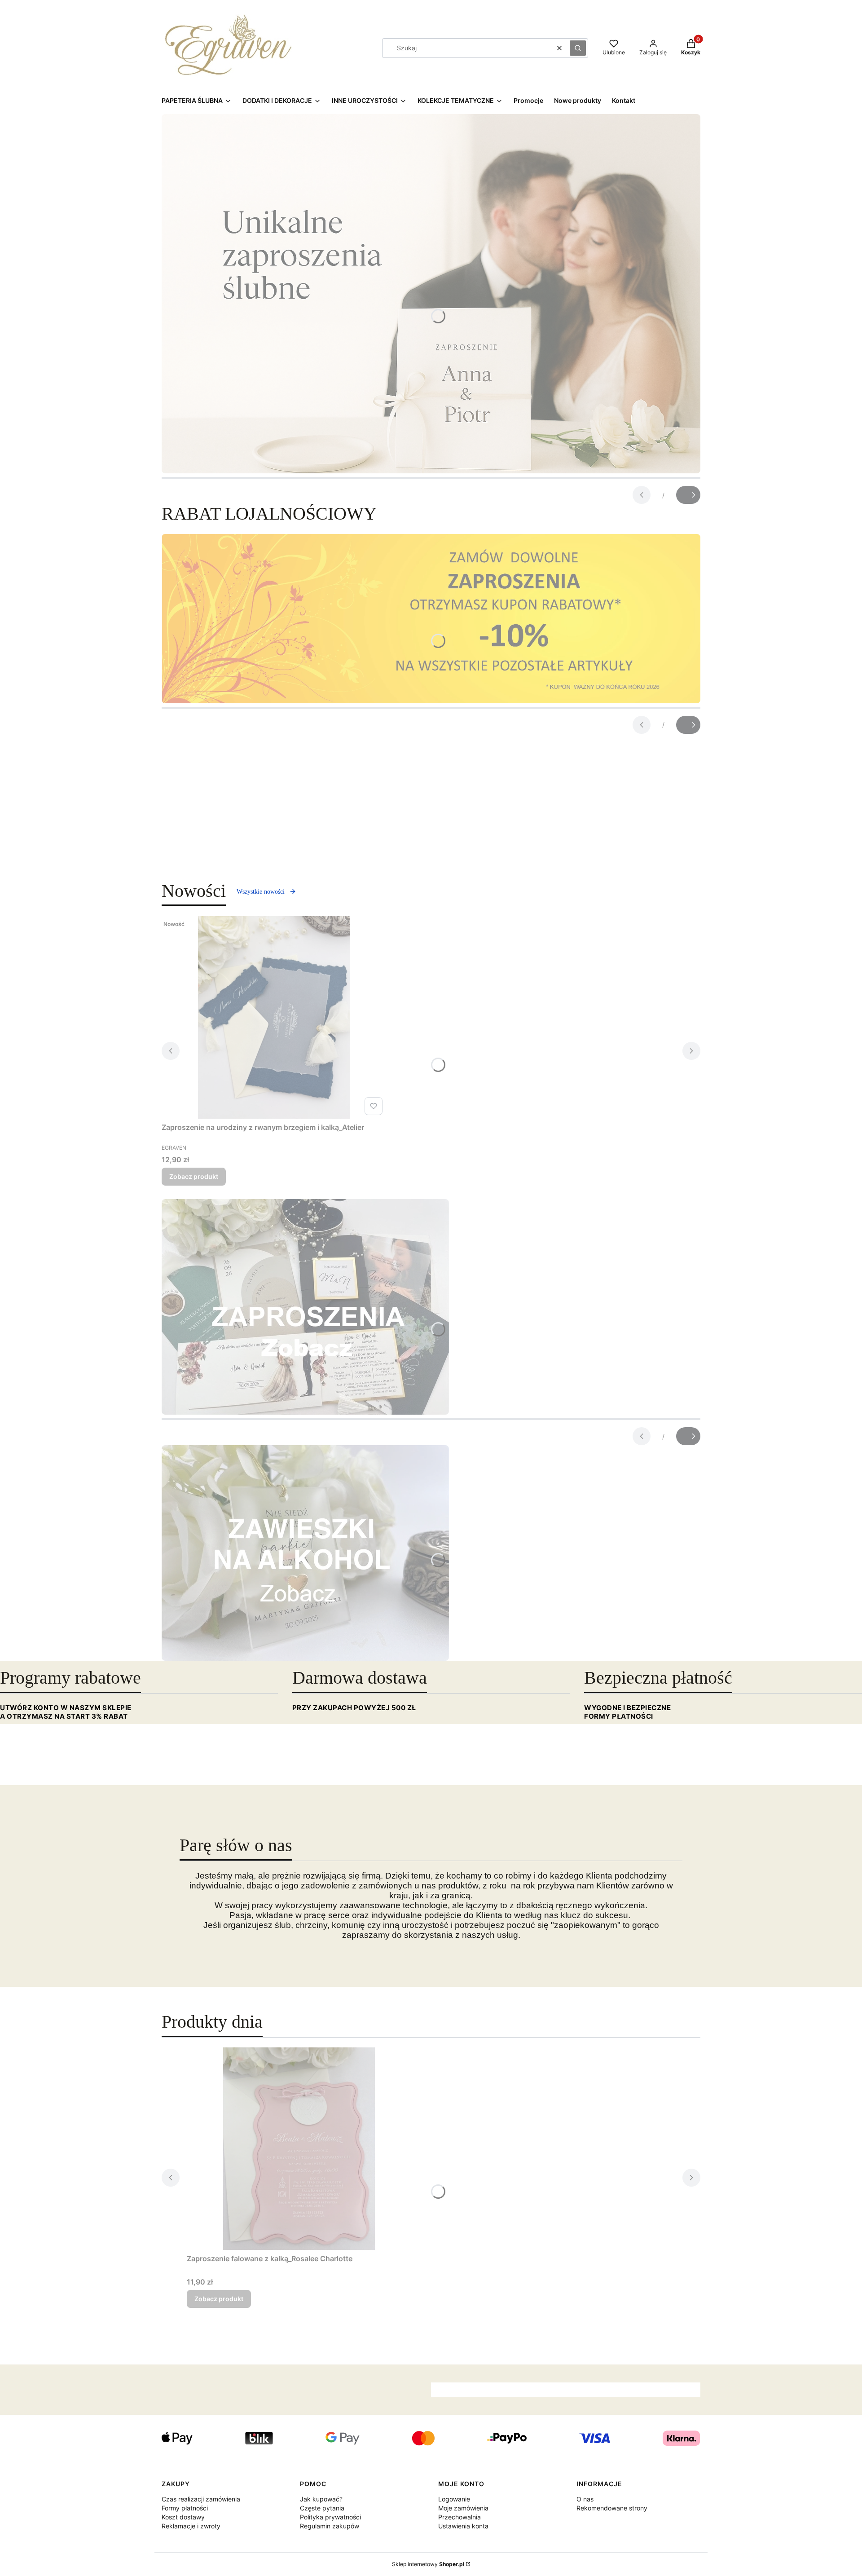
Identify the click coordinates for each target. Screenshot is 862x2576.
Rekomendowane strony (612, 2508)
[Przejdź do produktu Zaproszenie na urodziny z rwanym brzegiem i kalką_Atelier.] (274, 1017)
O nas (585, 2499)
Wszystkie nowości (261, 892)
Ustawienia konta (463, 2526)
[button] (578, 48)
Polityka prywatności (330, 2517)
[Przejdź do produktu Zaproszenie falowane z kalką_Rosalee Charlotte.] (299, 2149)
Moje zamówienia (463, 2508)
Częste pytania (322, 2508)
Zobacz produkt (194, 1176)
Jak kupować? (321, 2499)
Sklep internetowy (428, 2564)
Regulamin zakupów (330, 2526)
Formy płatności (185, 2508)
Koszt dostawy (183, 2517)
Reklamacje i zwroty (191, 2526)
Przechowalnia (460, 2517)
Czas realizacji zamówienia (201, 2499)
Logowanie (454, 2499)
